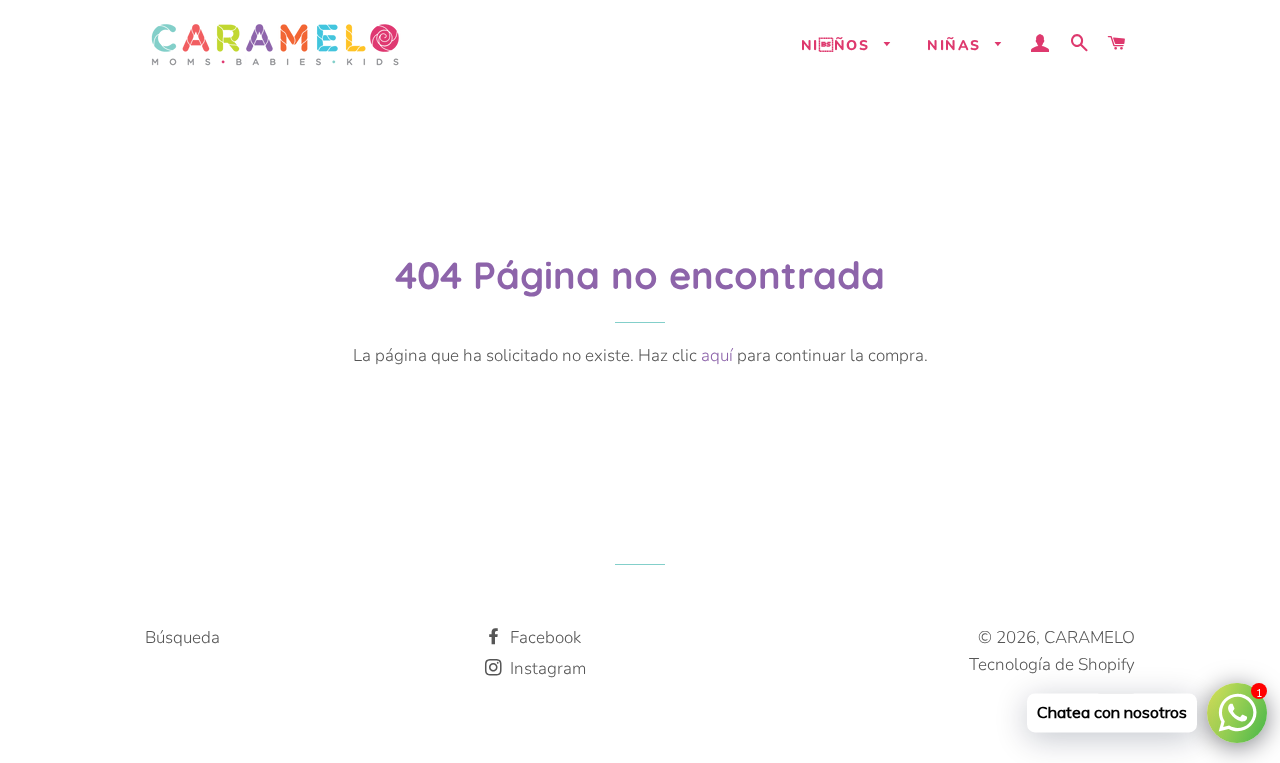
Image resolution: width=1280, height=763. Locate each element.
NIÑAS (956, 45)
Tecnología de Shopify (1052, 664)
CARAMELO (1089, 637)
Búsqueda (182, 637)
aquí (717, 355)
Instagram (546, 668)
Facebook (543, 637)
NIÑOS (838, 45)
